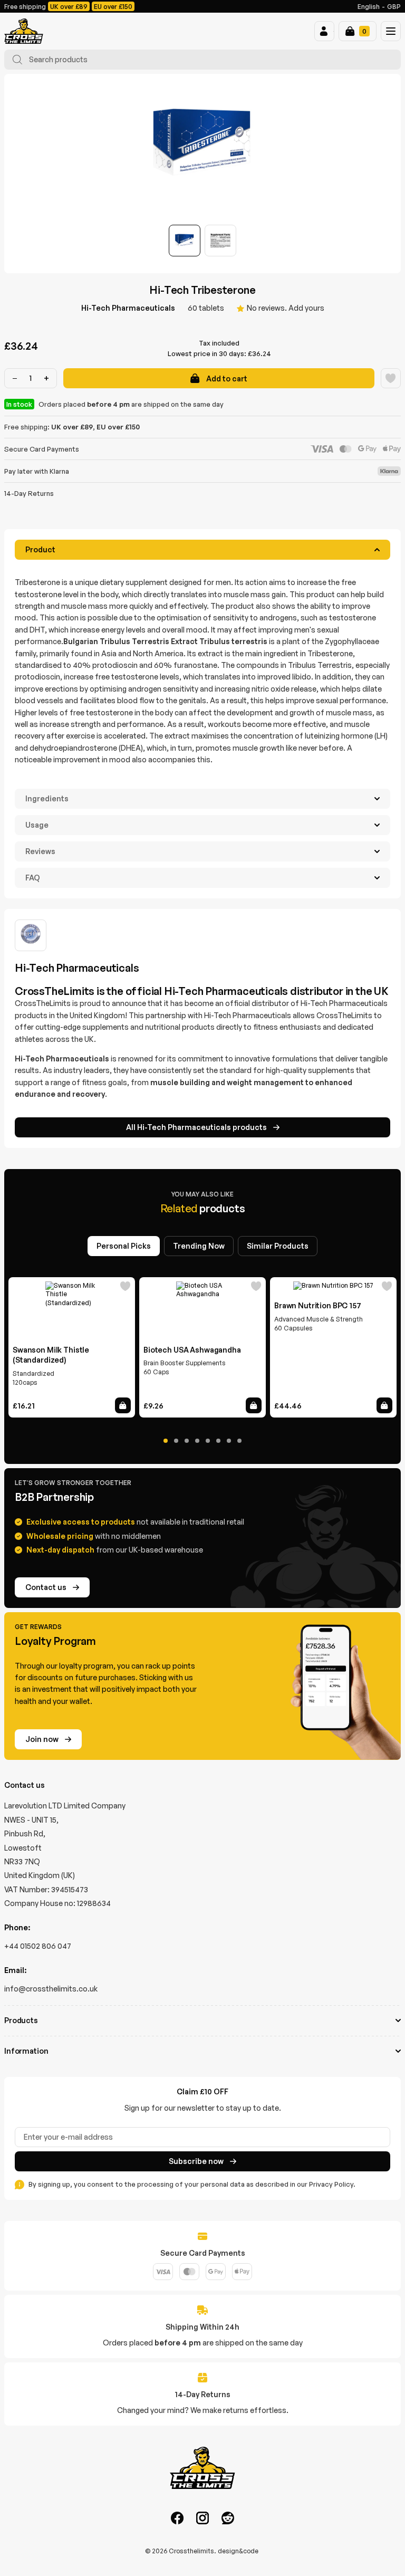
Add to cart (227, 379)
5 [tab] (208, 1441)
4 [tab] (197, 1441)
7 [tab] (229, 1441)
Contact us (46, 1587)
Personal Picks (124, 1246)
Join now (42, 1739)
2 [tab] (176, 1441)
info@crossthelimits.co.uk (51, 1989)
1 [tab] (166, 1441)
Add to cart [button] (123, 1405)
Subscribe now (196, 2161)
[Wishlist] (391, 378)
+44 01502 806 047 (38, 1946)
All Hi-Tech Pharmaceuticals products (196, 1127)
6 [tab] (218, 1441)
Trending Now (199, 1246)
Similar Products (278, 1246)
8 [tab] (239, 1441)
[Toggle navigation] (391, 31)
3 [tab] (187, 1441)
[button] (324, 31)
